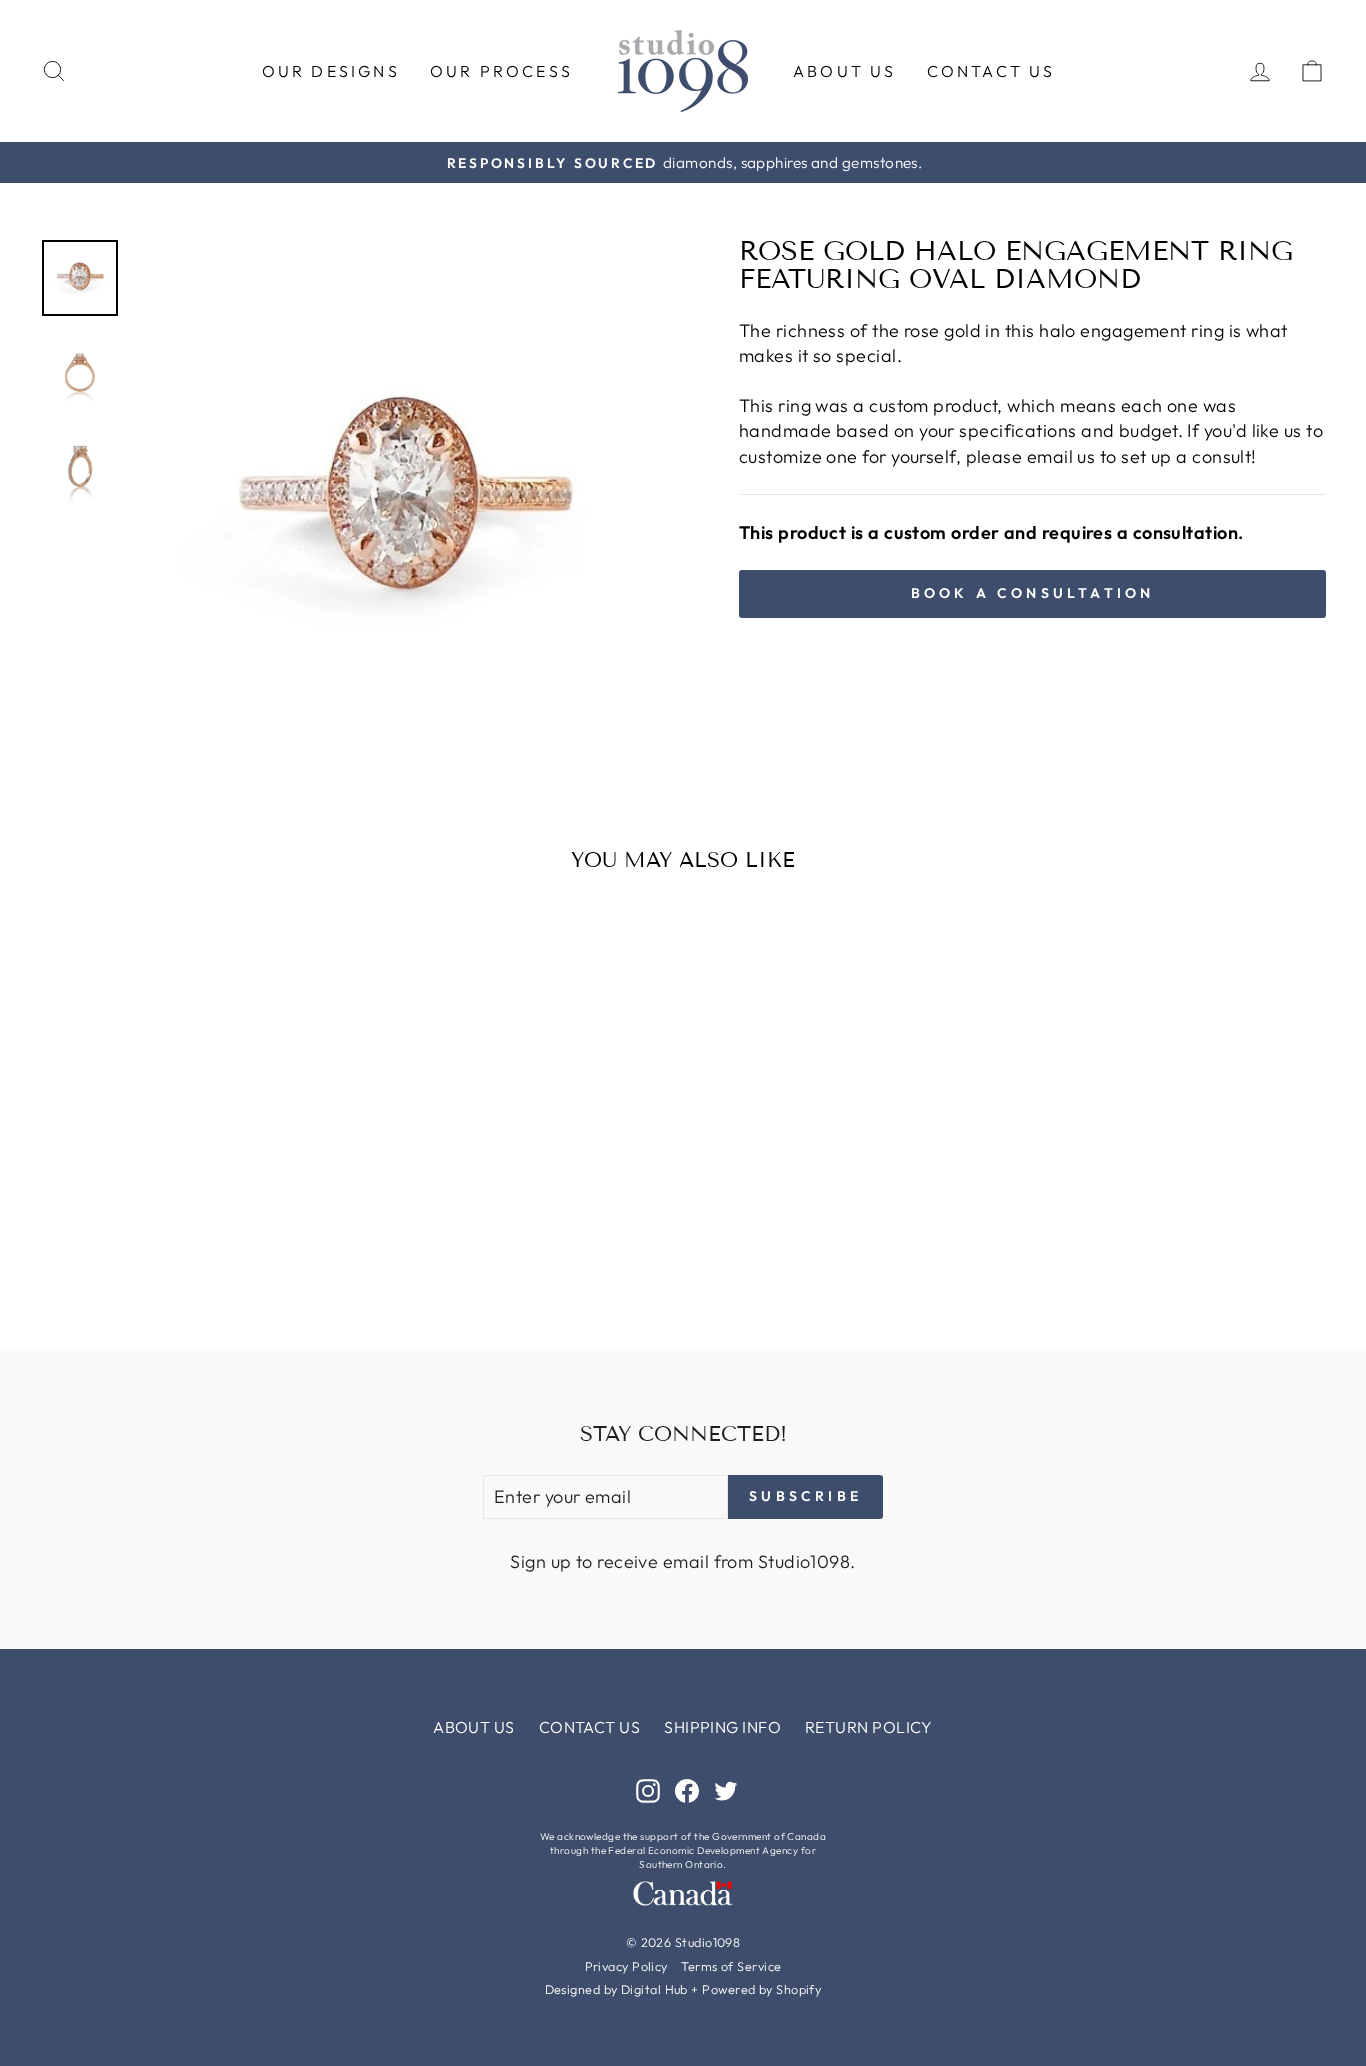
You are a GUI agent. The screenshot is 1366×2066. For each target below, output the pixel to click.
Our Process (501, 71)
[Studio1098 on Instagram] (648, 1789)
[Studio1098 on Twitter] (726, 1789)
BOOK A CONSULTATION (1033, 593)
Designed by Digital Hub (616, 1989)
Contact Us (991, 71)
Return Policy (869, 1727)
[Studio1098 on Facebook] (687, 1789)
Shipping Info (722, 1727)
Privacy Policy (626, 1966)
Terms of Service (731, 1966)
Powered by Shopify (761, 1989)
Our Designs (331, 71)
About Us (845, 71)
